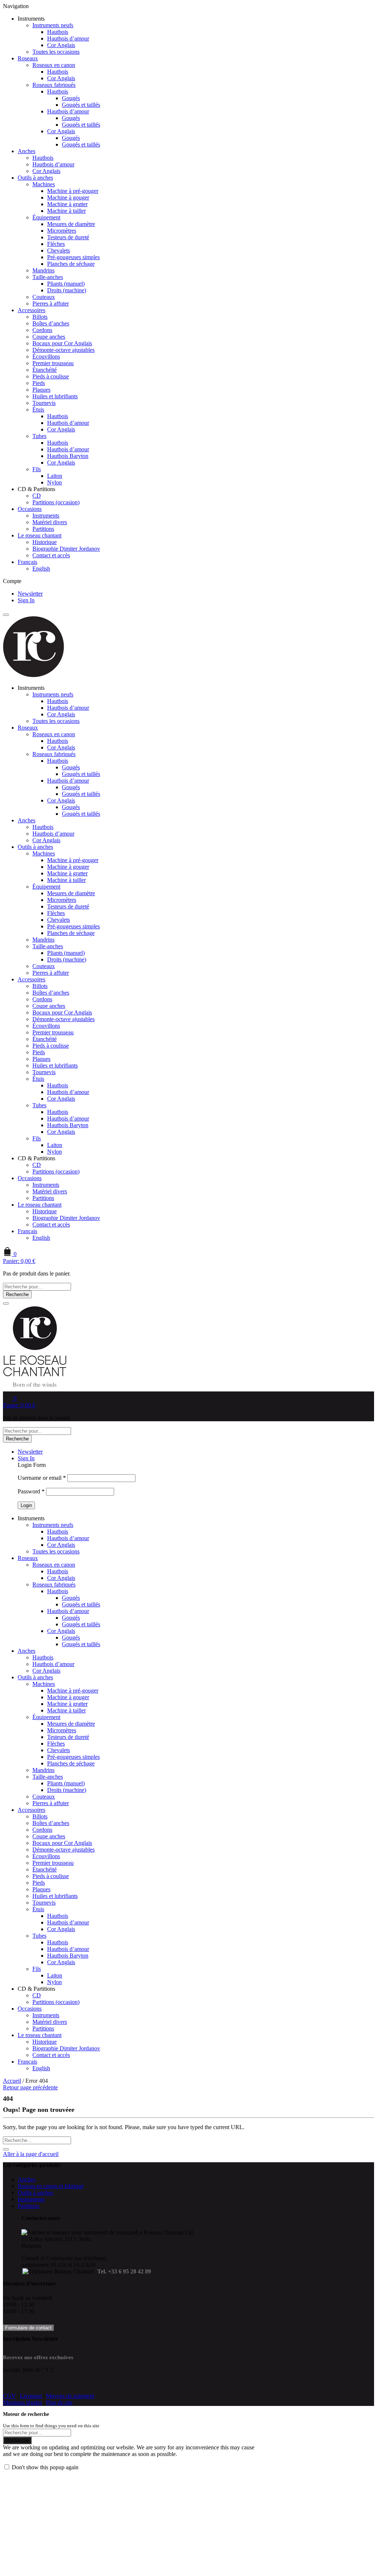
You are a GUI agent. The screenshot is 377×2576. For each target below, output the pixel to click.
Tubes (39, 436)
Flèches (56, 244)
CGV (9, 2396)
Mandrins (43, 270)
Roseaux (28, 58)
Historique (45, 542)
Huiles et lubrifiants (55, 396)
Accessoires (31, 310)
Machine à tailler (66, 211)
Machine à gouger (68, 197)
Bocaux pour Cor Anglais (62, 343)
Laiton (55, 476)
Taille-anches (48, 277)
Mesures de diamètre (71, 224)
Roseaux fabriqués (54, 85)
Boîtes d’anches (51, 323)
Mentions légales (22, 2402)
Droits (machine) (67, 290)
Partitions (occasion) (56, 502)
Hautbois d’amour (68, 38)
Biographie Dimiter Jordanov (66, 549)
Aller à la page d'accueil (31, 2154)
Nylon (54, 482)
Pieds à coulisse (51, 376)
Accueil (12, 2081)
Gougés (71, 98)
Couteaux (44, 297)
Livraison (31, 2396)
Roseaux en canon (54, 65)
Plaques (41, 390)
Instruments (46, 516)
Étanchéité (45, 370)
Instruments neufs (53, 25)
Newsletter (30, 594)
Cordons (42, 330)
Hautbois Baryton (68, 456)
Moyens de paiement (70, 2396)
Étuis (38, 410)
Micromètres (62, 231)
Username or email (42, 1478)
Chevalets (59, 250)
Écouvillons (46, 357)
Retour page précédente (30, 2087)
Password (31, 1491)
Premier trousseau (53, 363)
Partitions (43, 529)
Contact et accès (51, 555)
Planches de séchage (71, 264)
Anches (27, 151)
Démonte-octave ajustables (64, 350)
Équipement (46, 217)
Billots (40, 317)
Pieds (39, 383)
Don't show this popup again (45, 2467)
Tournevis (44, 403)
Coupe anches (49, 337)
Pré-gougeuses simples (73, 257)
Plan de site (59, 2402)
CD (37, 496)
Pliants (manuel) (66, 284)
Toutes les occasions (56, 52)
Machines (44, 184)
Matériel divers (50, 522)
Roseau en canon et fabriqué (51, 2186)
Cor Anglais (61, 45)
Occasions (30, 509)
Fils (37, 469)
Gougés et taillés (81, 105)
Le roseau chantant (40, 535)
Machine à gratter (67, 204)
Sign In (26, 600)
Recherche (17, 1294)
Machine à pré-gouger (73, 191)
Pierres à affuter (51, 304)
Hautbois (58, 32)
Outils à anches (35, 178)
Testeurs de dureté (68, 237)
